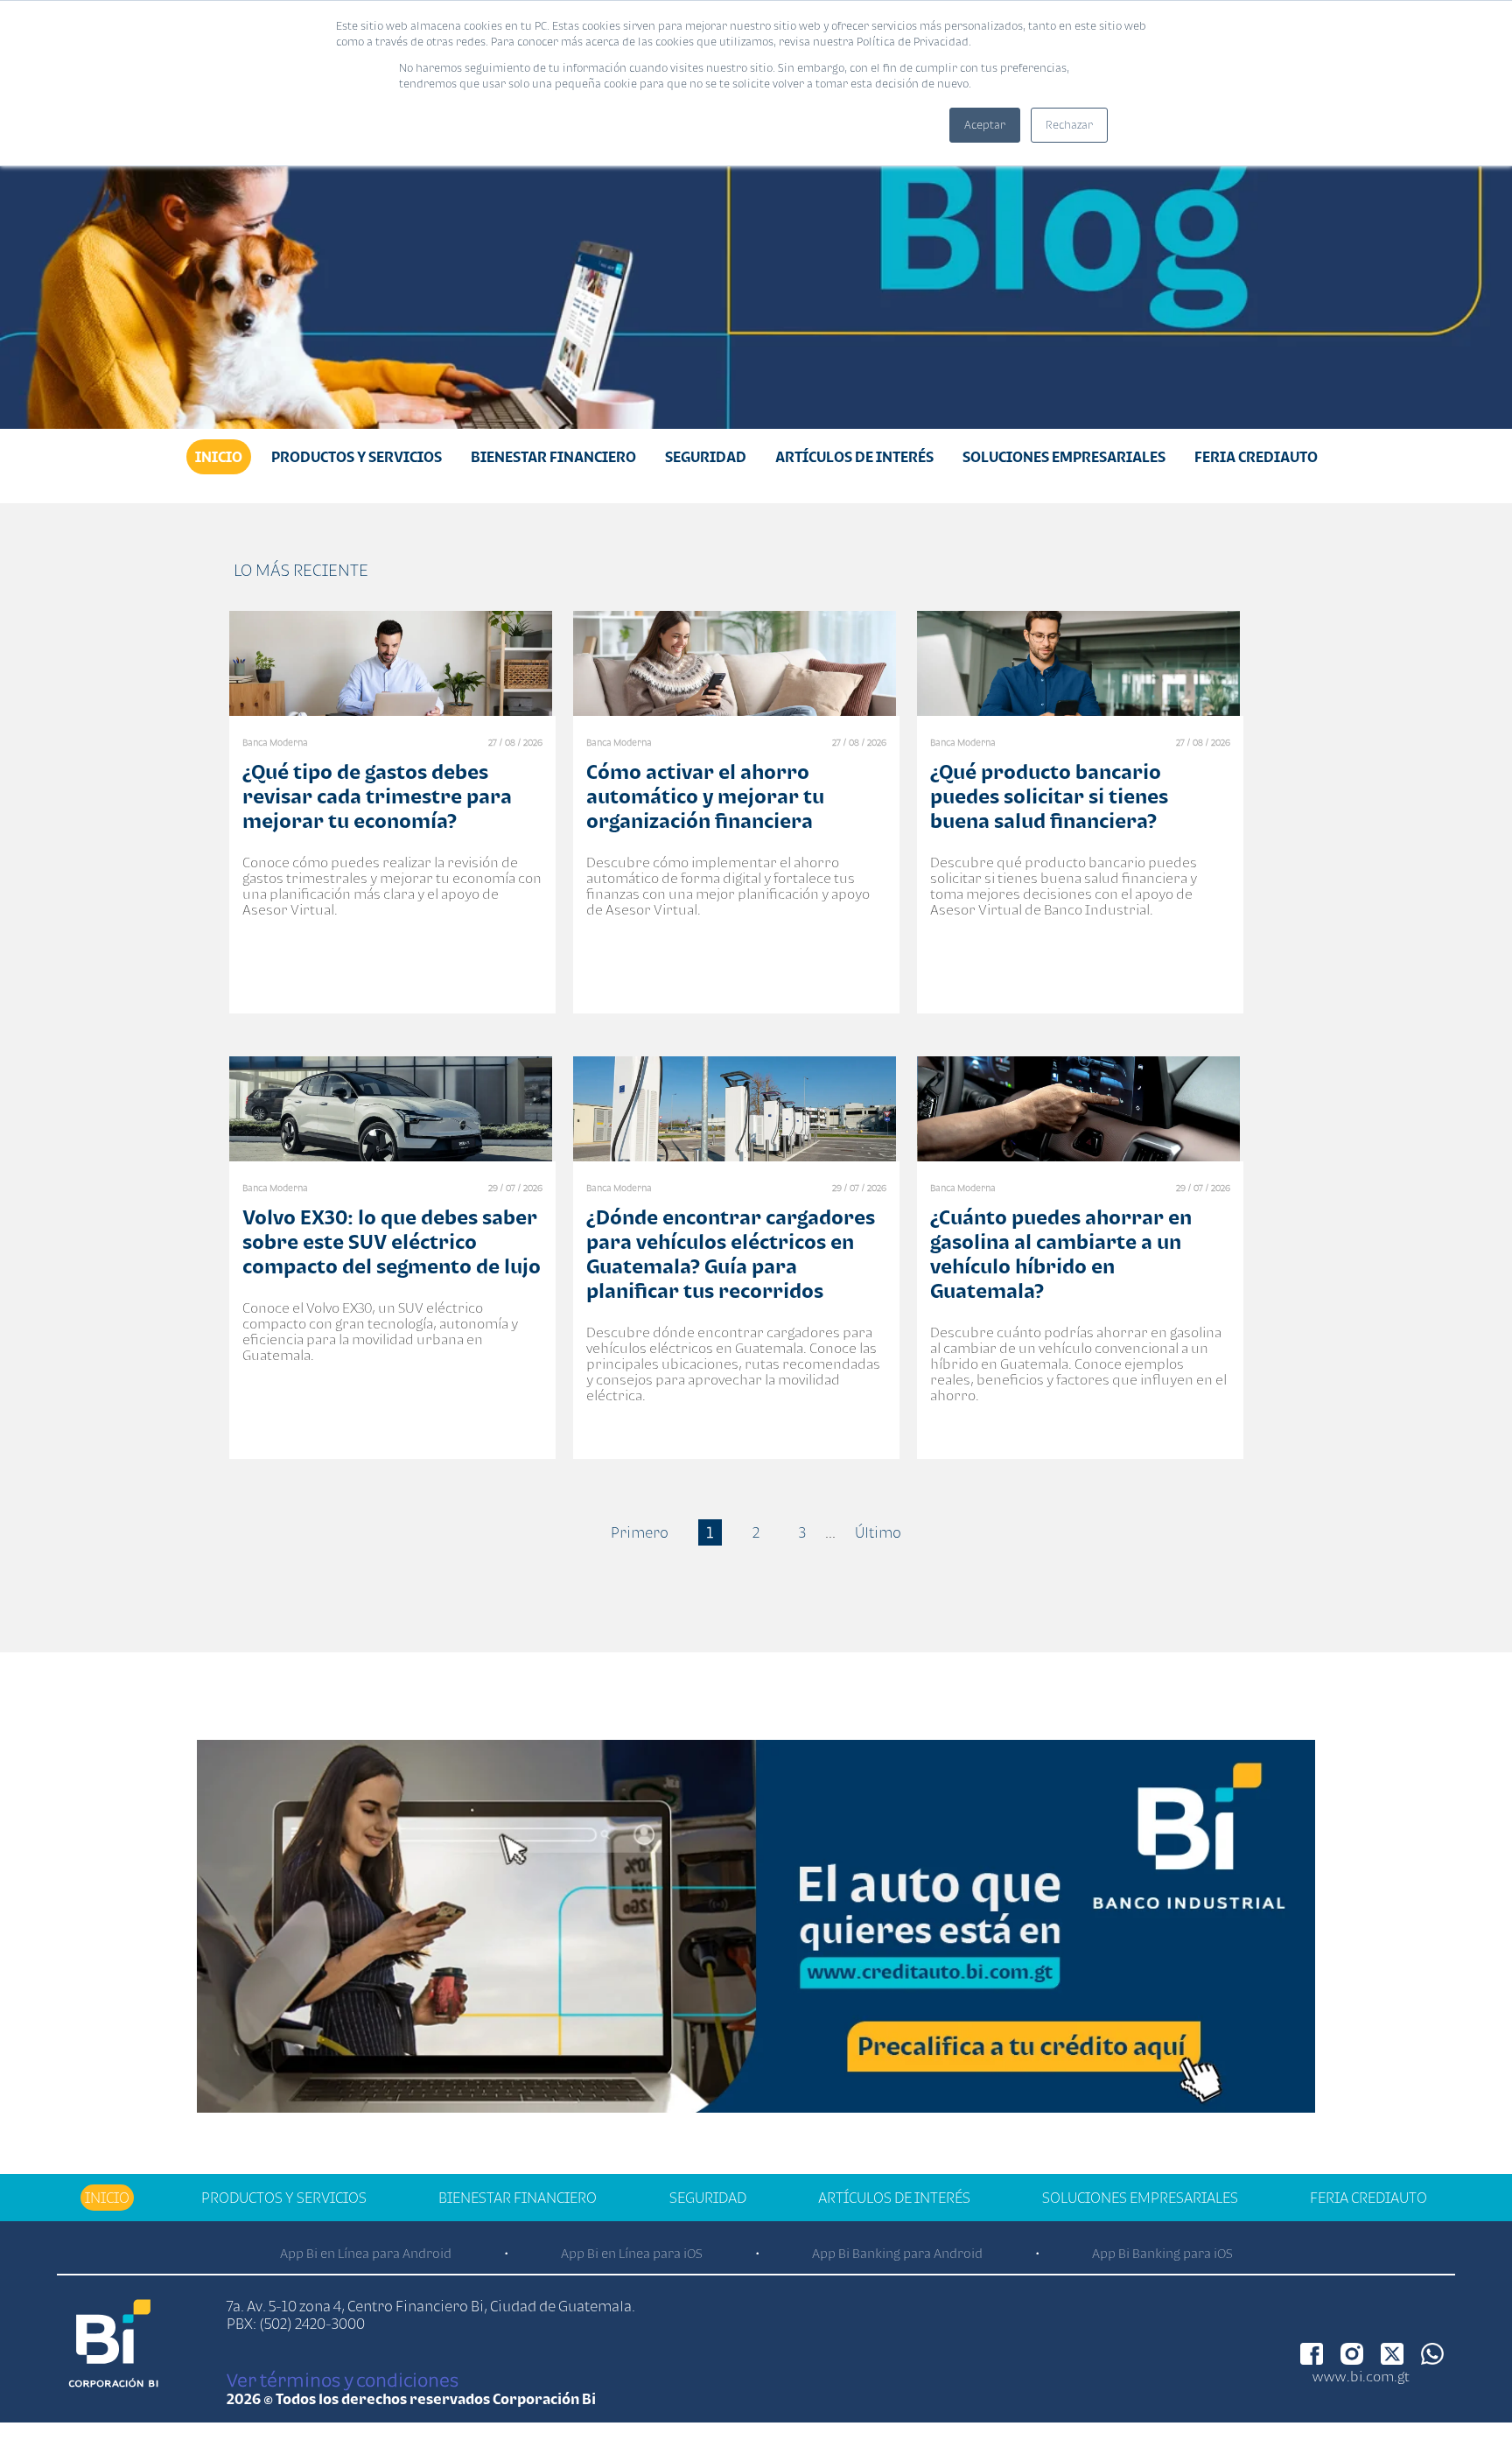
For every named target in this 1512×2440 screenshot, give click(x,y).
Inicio (219, 457)
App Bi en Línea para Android (366, 2253)
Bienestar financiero (553, 457)
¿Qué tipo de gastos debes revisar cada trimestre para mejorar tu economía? (377, 796)
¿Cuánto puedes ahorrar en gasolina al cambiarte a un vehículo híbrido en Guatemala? (1061, 1254)
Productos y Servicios (357, 457)
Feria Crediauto (1256, 457)
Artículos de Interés (854, 457)
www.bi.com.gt (1361, 2376)
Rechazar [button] (1069, 125)
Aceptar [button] (985, 125)
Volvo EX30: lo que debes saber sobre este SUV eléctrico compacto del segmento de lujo (392, 1241)
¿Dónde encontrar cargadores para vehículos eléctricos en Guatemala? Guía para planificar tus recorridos (731, 1254)
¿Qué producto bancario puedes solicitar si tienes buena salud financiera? (1049, 796)
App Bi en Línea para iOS (632, 2253)
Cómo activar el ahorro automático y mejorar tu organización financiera (705, 796)
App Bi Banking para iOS (1162, 2253)
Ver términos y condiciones (343, 2380)
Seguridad (706, 457)
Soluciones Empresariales (1064, 457)
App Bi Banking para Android (897, 2253)
